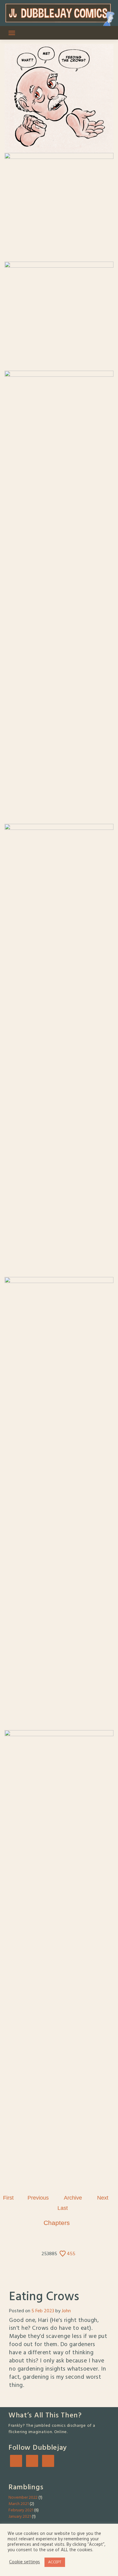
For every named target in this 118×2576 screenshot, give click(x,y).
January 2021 (20, 2517)
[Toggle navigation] (12, 33)
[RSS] (48, 2465)
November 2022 (23, 2498)
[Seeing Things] (63, 2208)
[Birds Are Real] (38, 2198)
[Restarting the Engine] (8, 2198)
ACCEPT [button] (55, 2562)
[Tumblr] (32, 2465)
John (66, 2311)
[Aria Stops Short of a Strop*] (103, 2198)
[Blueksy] (16, 2465)
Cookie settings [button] (25, 2562)
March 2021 (19, 2504)
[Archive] (73, 2198)
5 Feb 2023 (43, 2311)
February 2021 (21, 2510)
